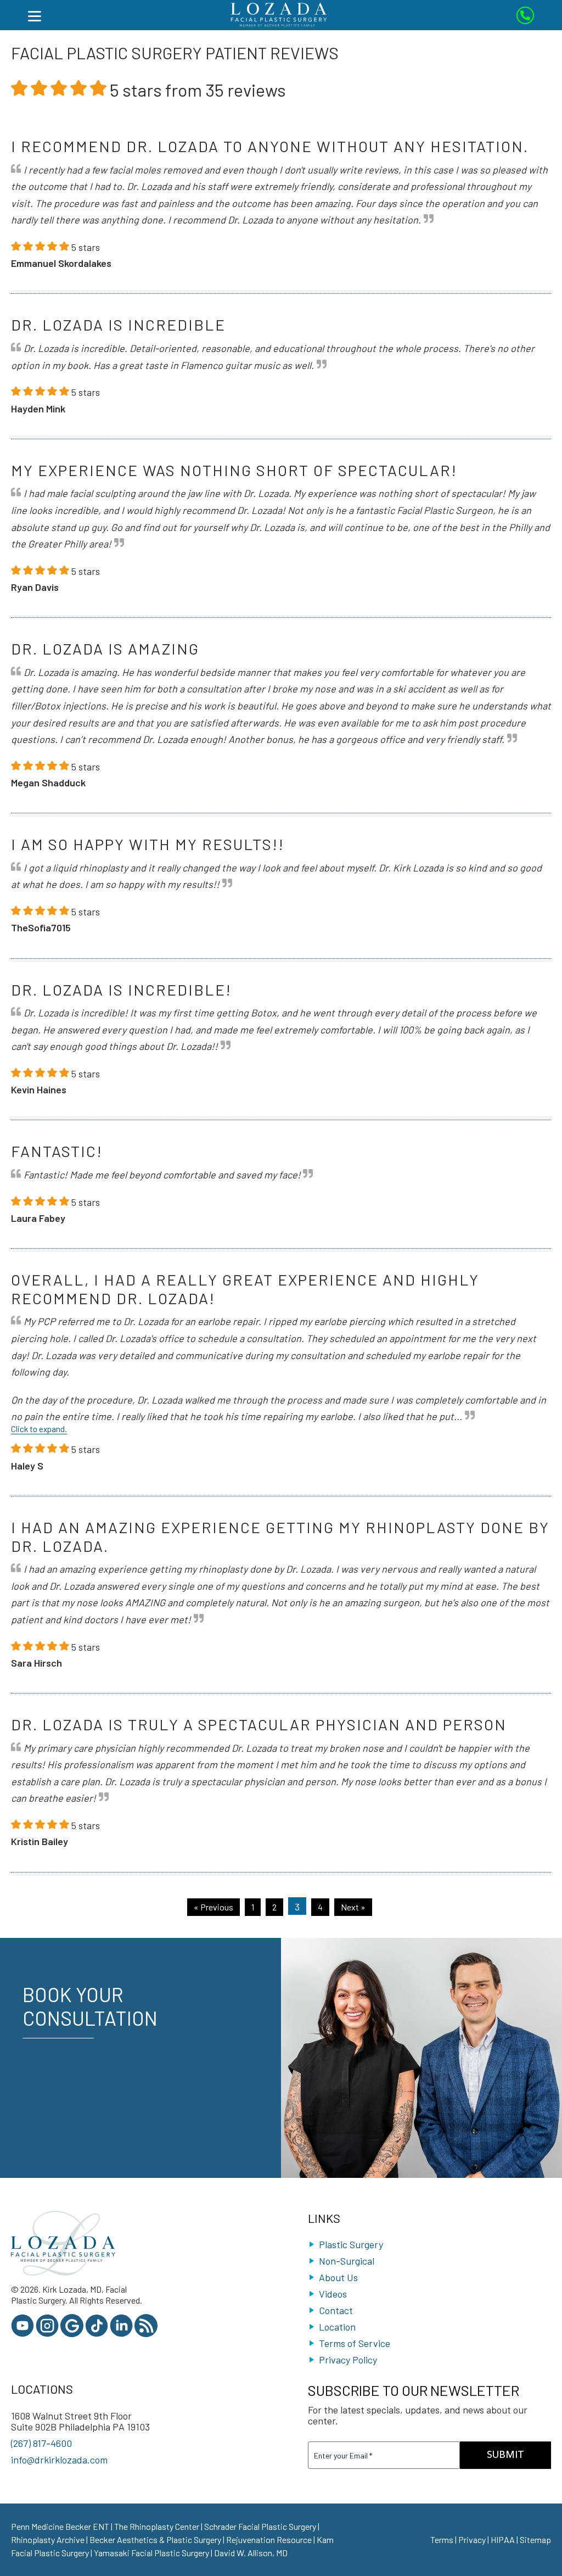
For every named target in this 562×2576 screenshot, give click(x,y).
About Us (338, 2277)
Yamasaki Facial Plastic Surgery (151, 2553)
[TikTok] (97, 2334)
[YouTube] (23, 2334)
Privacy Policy (348, 2360)
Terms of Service (355, 2343)
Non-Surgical (347, 2261)
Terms (442, 2539)
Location (337, 2327)
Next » (353, 1907)
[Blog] (146, 2334)
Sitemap (535, 2539)
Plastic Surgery (351, 2244)
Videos (333, 2294)
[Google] (72, 2334)
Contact (336, 2310)
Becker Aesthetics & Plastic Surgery (155, 2539)
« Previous (213, 1907)
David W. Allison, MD (251, 2553)
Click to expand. (39, 1429)
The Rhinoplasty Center (157, 2526)
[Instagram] (47, 2334)
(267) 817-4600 (41, 2443)
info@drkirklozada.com (59, 2460)
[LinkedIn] (121, 2334)
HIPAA (503, 2539)
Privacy (472, 2539)
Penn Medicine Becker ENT (60, 2526)
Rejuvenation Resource (269, 2539)
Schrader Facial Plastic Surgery (260, 2526)
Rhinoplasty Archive (48, 2539)
